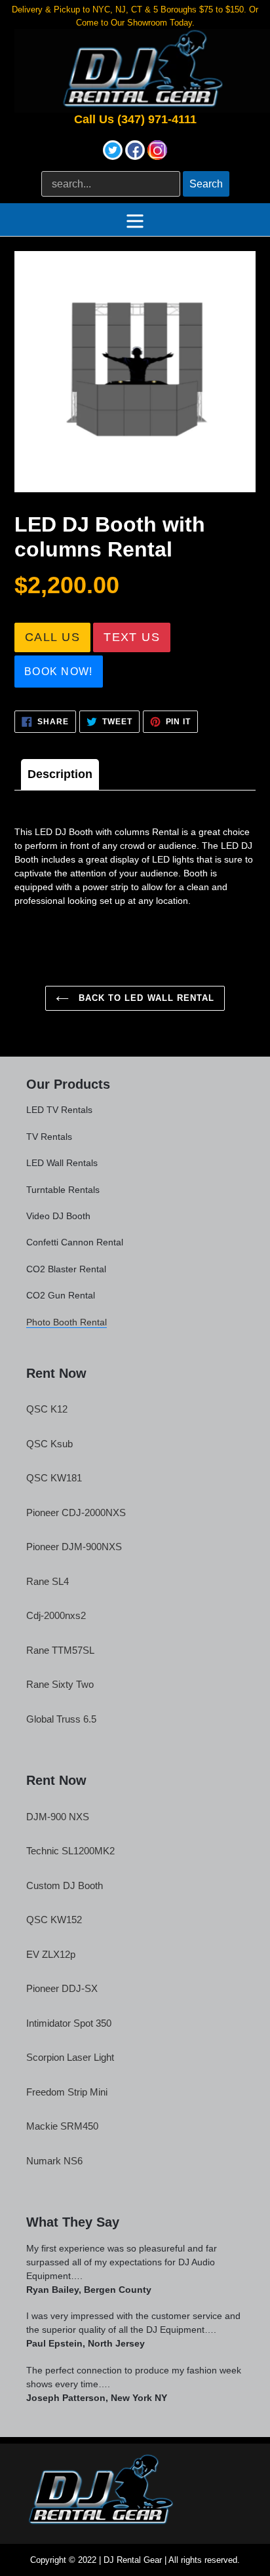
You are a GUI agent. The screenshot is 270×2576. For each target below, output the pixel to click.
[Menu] (135, 220)
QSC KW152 (54, 1920)
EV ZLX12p (51, 1954)
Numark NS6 (54, 2161)
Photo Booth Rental (67, 1322)
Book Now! (59, 672)
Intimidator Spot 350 (69, 2023)
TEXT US (132, 637)
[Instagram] (157, 156)
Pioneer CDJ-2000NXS (76, 1512)
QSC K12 (47, 1409)
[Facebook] (136, 156)
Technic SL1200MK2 (70, 1851)
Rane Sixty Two (60, 1684)
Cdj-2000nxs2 (56, 1615)
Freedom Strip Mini (67, 2092)
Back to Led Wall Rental (145, 998)
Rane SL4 (48, 1581)
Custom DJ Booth (65, 1885)
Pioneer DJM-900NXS (74, 1547)
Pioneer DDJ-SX (62, 1988)
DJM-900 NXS (58, 1817)
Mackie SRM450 (62, 2126)
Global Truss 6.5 (61, 1719)
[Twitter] (114, 156)
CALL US (52, 637)
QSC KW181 (54, 1478)
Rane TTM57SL (60, 1650)
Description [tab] (60, 774)
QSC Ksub (49, 1444)
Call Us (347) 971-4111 (135, 120)
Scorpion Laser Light (70, 2057)
